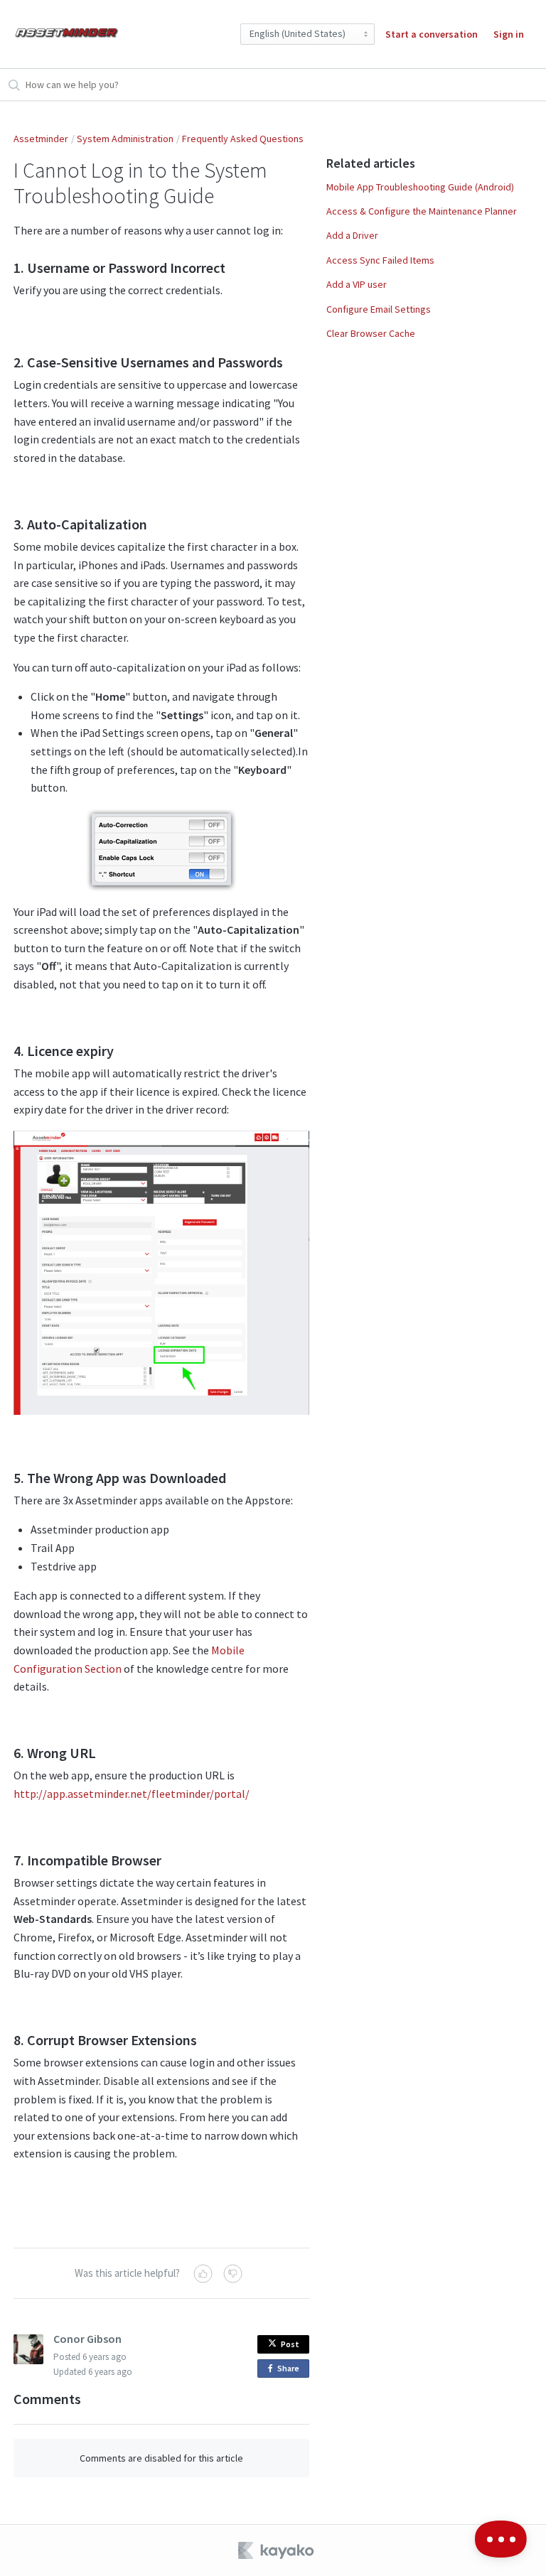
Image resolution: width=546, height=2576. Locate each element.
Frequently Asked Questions (243, 139)
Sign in (509, 34)
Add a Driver (352, 235)
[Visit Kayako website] (277, 2550)
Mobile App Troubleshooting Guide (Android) (420, 187)
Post (290, 2344)
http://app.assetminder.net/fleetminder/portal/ (132, 1794)
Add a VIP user (357, 284)
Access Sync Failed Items (380, 260)
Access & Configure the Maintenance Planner (422, 211)
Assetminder (41, 139)
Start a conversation (432, 34)
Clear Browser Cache (371, 333)
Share (291, 2370)
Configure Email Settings (379, 309)
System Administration (125, 139)
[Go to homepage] (67, 34)
